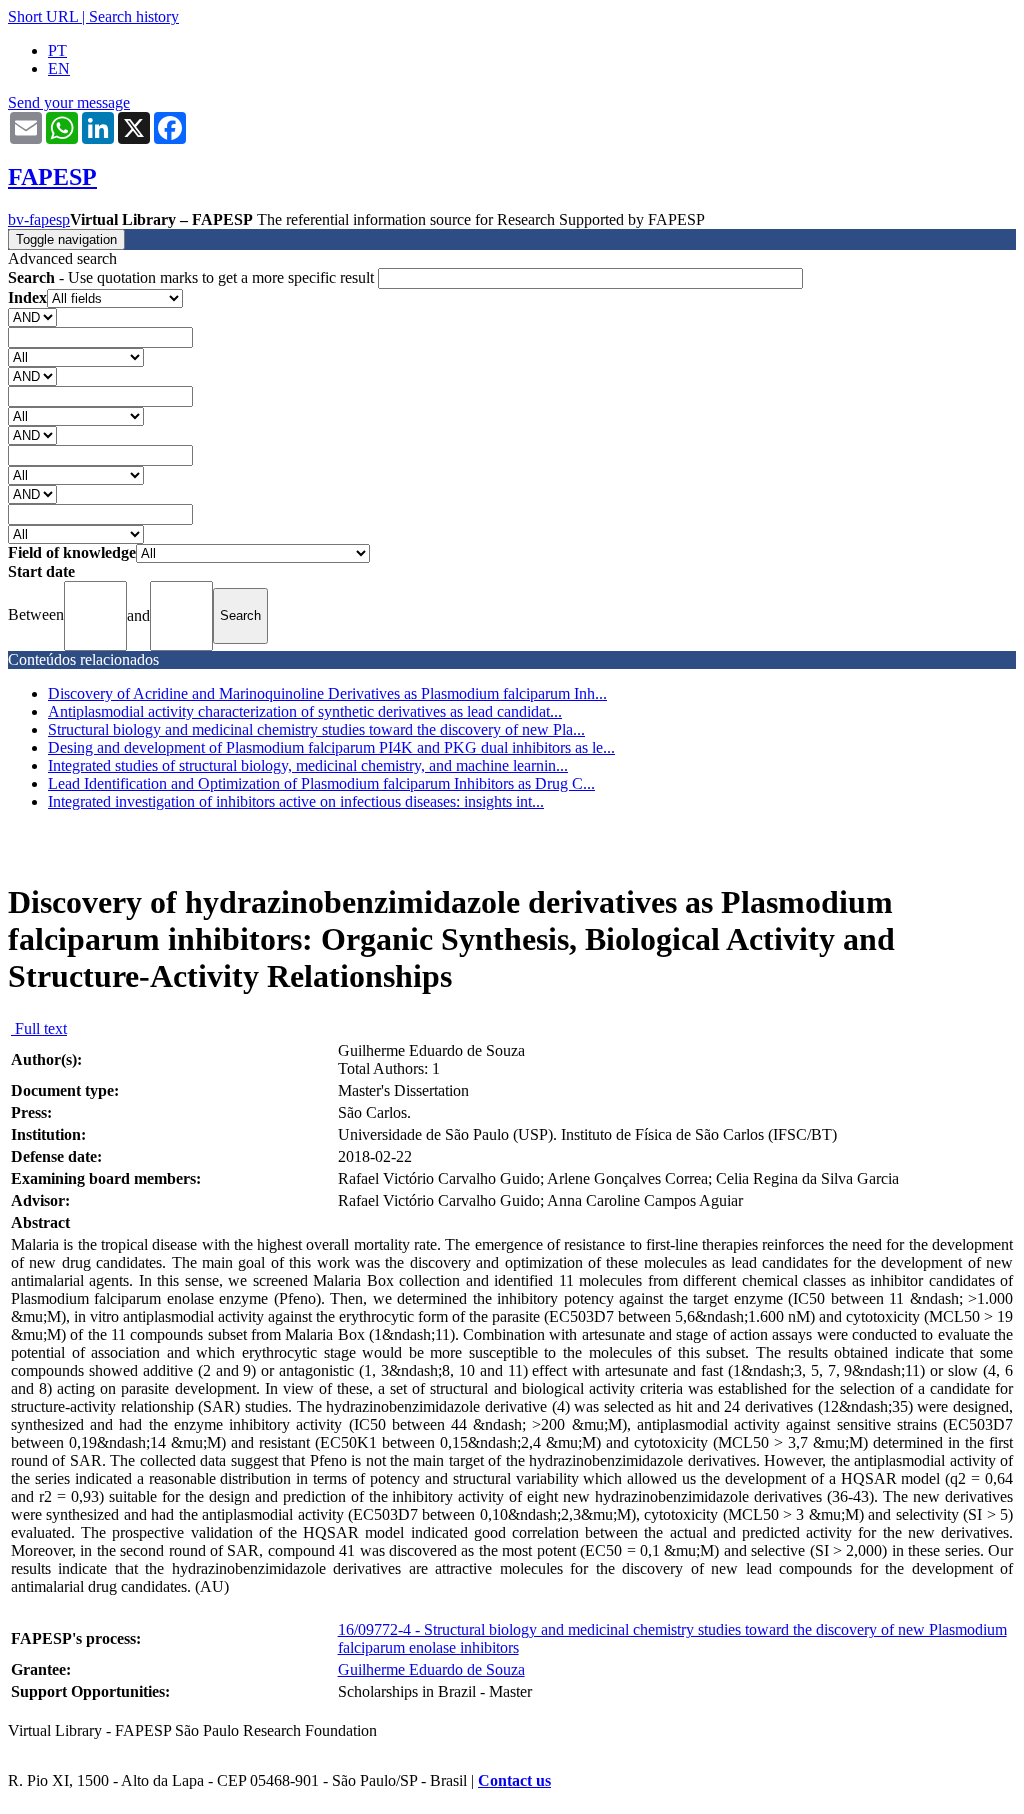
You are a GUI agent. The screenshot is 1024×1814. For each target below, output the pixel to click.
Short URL (43, 16)
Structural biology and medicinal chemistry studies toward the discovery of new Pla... (316, 729)
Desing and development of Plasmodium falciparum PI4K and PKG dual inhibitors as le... (331, 747)
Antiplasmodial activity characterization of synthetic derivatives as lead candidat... (305, 711)
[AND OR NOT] (32, 316)
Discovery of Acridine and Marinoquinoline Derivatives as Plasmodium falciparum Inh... (327, 693)
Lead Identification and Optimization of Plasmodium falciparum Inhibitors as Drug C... (321, 783)
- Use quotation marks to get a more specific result (193, 277)
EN (59, 68)
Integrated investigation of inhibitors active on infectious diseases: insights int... (296, 801)
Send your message (69, 102)
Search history (134, 16)
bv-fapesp (39, 219)
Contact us (514, 1780)
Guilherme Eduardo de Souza (431, 1669)
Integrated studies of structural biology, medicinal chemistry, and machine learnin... (308, 765)
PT (57, 50)
